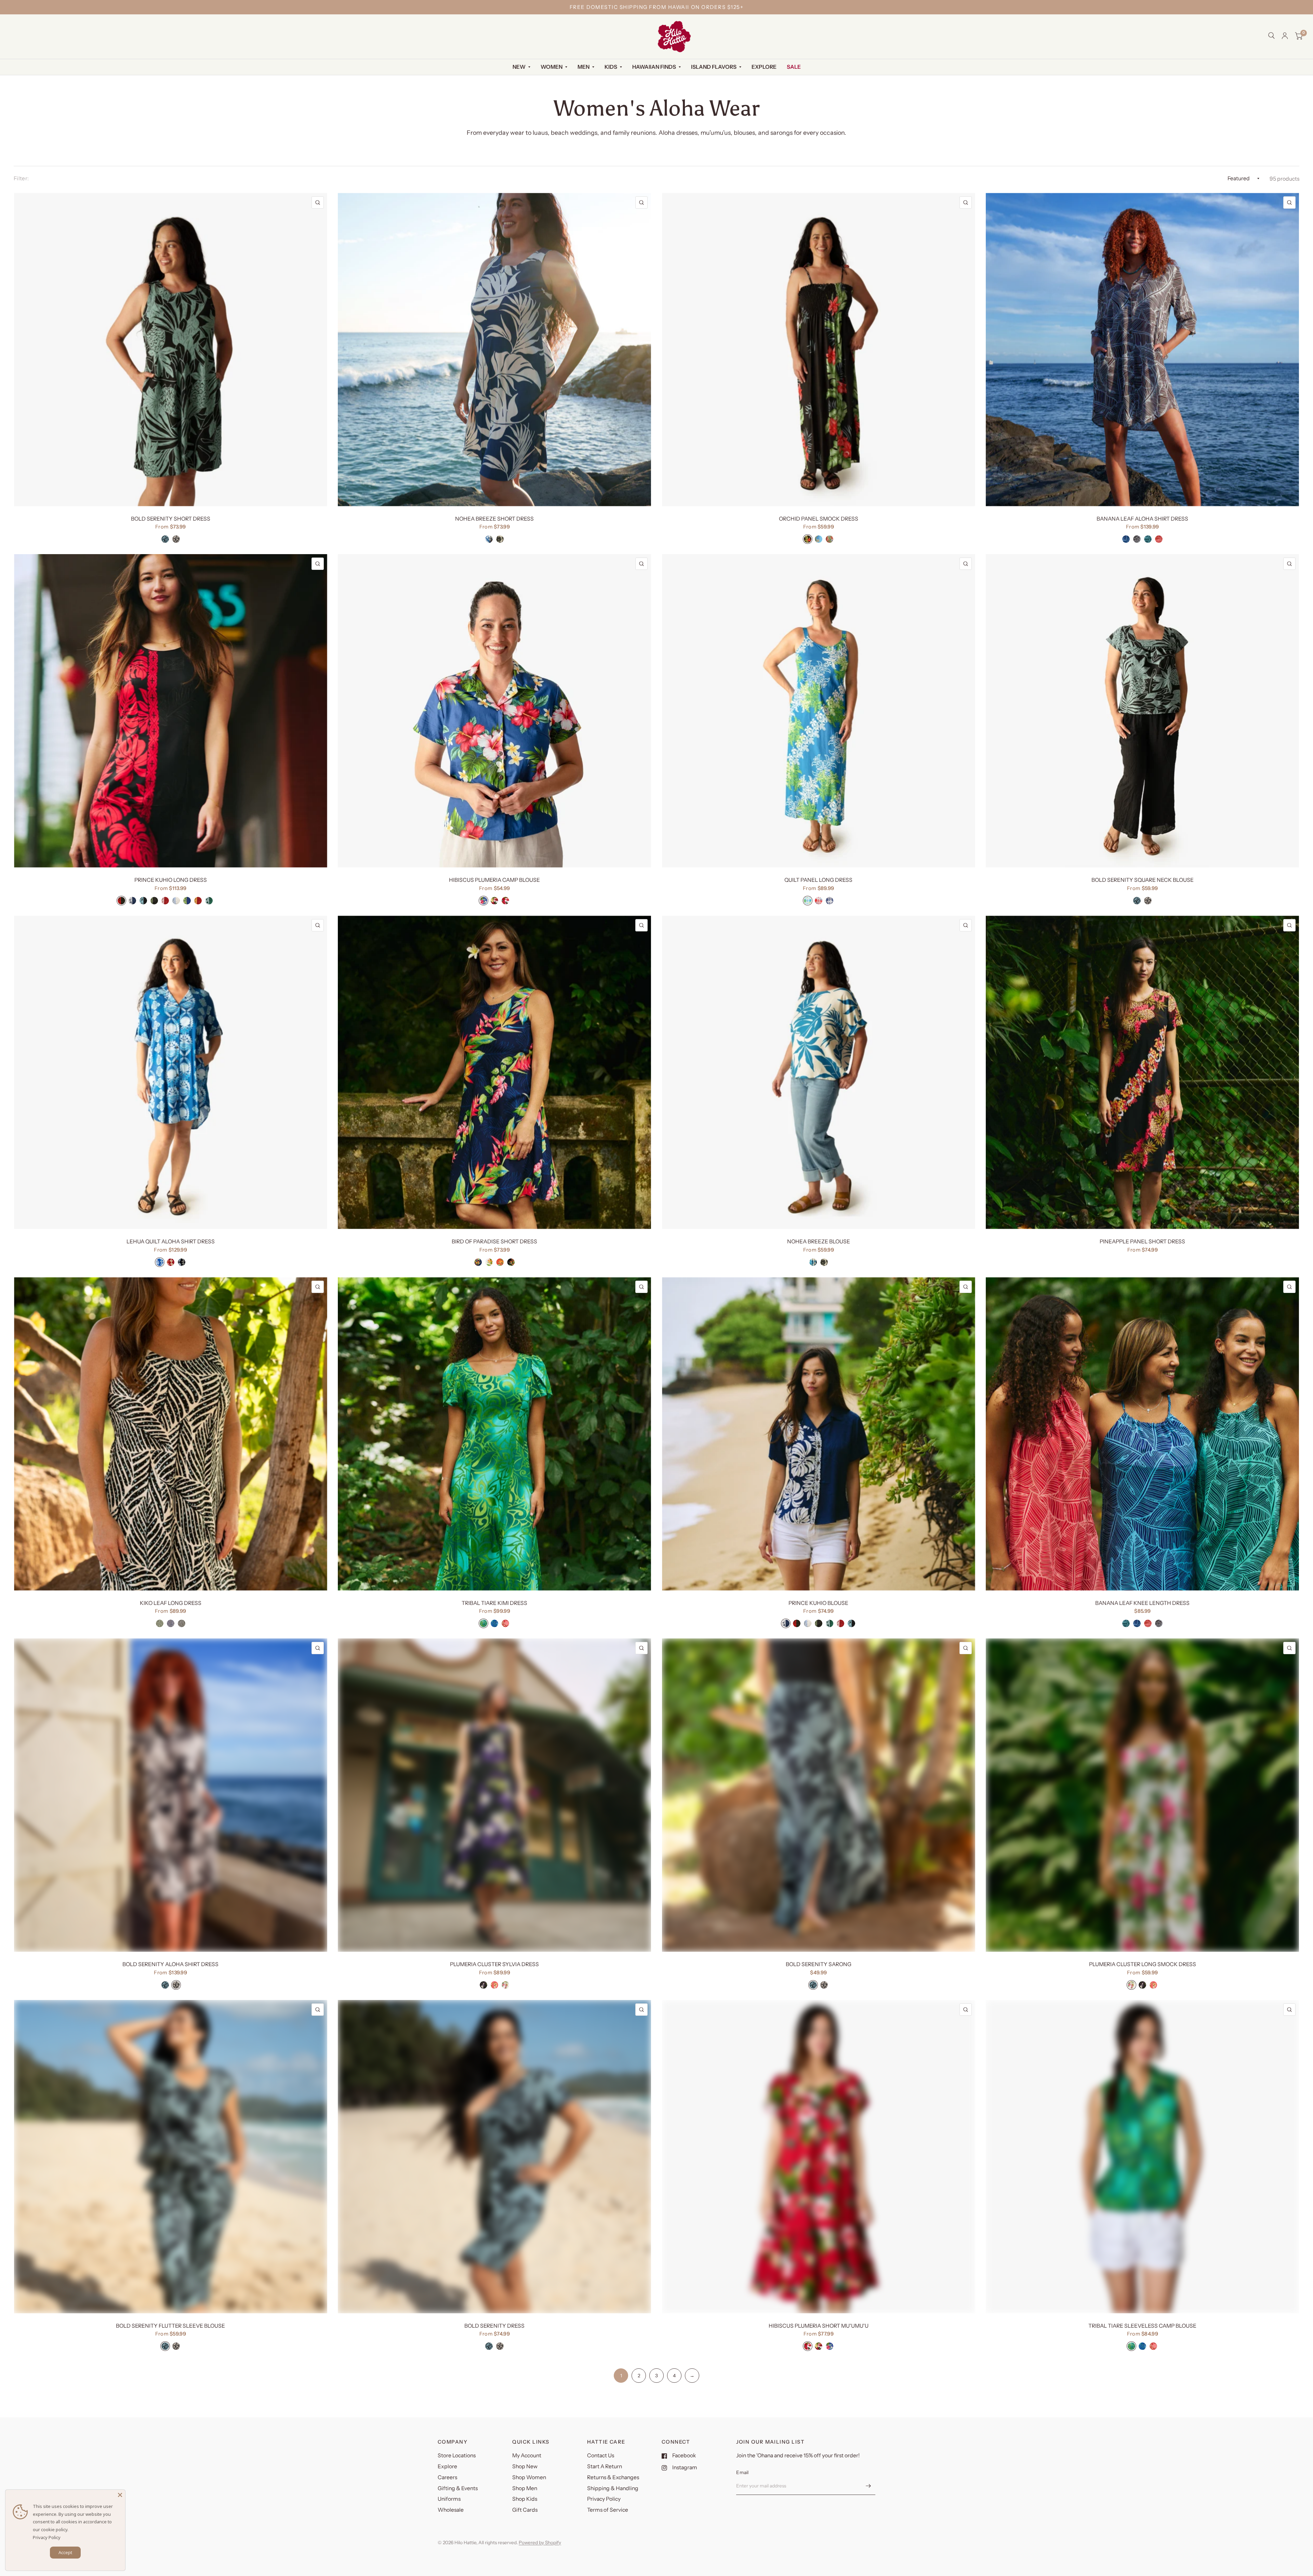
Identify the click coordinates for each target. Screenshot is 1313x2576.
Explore (764, 67)
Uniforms (449, 2499)
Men (583, 67)
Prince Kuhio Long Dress (171, 880)
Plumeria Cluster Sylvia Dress (494, 1964)
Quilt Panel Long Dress (818, 880)
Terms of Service (608, 2510)
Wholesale (451, 2510)
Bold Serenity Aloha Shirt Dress (170, 1964)
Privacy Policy (604, 2499)
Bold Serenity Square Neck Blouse (1143, 880)
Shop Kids (525, 2499)
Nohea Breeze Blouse (819, 1241)
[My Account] (1285, 36)
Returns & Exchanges (613, 2477)
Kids (611, 67)
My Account (527, 2455)
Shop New (525, 2466)
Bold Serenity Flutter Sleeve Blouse (170, 2326)
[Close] (120, 2495)
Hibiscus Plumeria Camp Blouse (494, 880)
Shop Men (525, 2488)
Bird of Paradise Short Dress (494, 1241)
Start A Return (605, 2466)
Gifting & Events (458, 2488)
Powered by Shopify (540, 2542)
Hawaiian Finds (654, 67)
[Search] (1271, 36)
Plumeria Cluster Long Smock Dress (1143, 1964)
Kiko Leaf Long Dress (171, 1603)
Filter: (21, 178)
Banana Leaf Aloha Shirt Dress (1142, 519)
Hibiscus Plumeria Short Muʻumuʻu (819, 2326)
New (519, 67)
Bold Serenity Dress (494, 2326)
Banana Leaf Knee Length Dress (1142, 1603)
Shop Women (529, 2477)
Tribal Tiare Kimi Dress (494, 1603)
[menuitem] (521, 67)
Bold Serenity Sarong (819, 1964)
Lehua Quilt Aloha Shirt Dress (171, 1241)
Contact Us (601, 2455)
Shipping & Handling (613, 2488)
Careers (447, 2477)
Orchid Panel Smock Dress (819, 519)
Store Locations (457, 2455)
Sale (794, 67)
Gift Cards (525, 2510)
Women (552, 67)
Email (742, 2472)
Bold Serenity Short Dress (171, 519)
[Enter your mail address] (868, 2486)
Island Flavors (714, 67)
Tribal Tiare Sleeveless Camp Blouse (1142, 2326)
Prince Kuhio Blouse (818, 1603)
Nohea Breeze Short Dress (494, 519)
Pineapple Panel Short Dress (1142, 1241)
